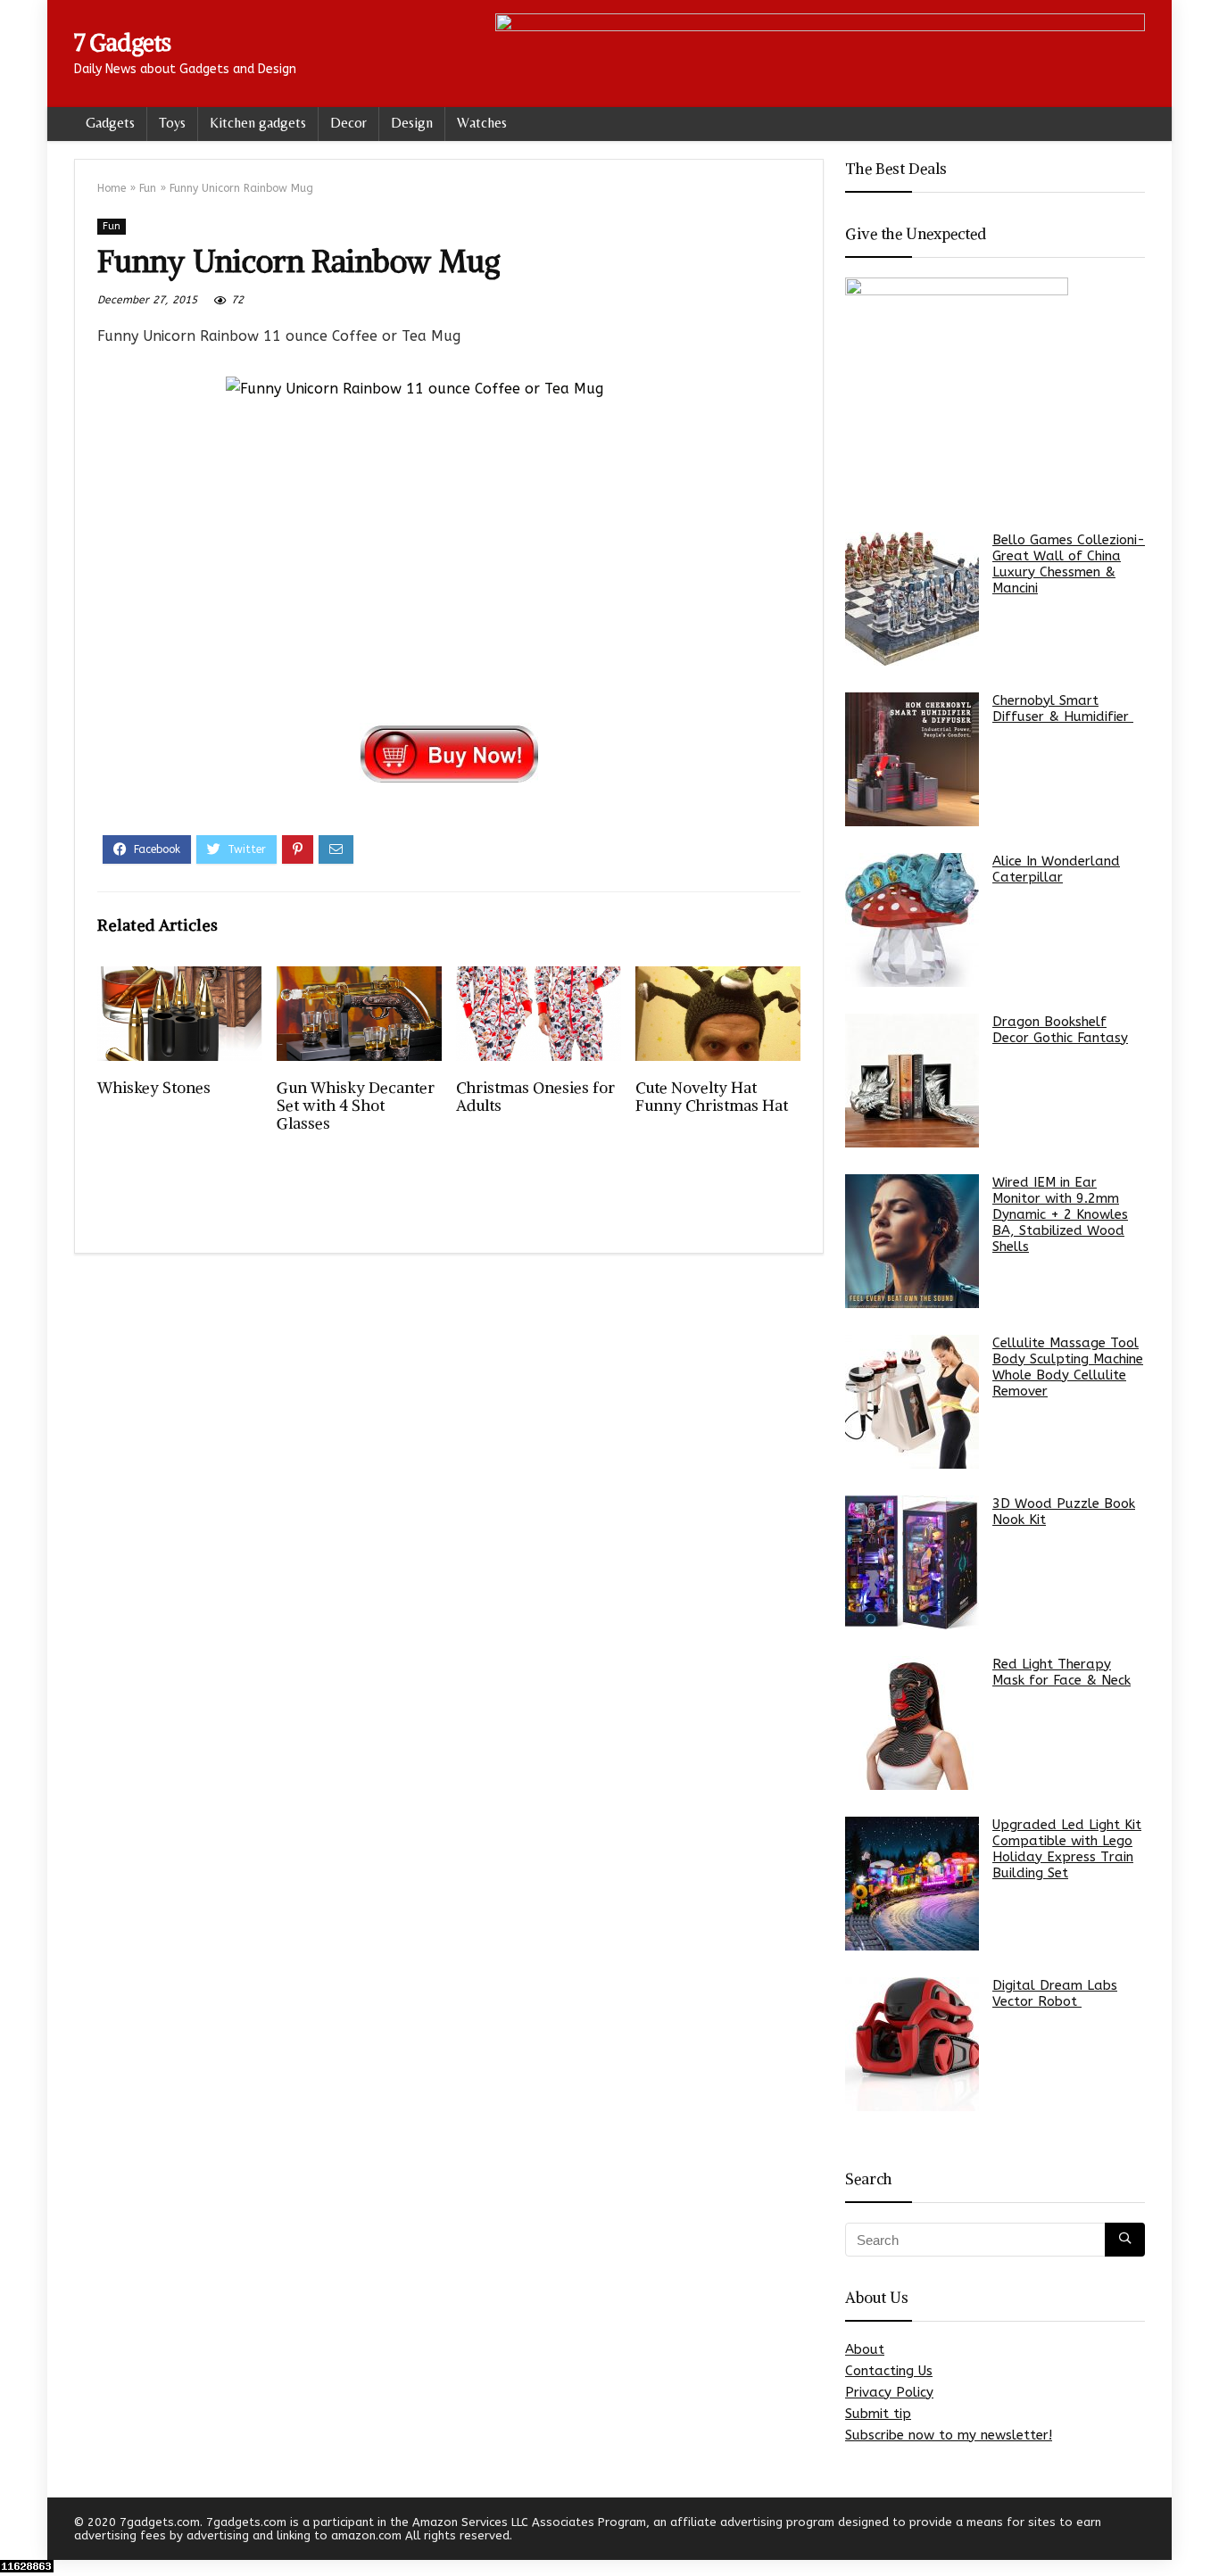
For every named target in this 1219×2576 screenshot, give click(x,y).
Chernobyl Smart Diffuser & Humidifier (1063, 708)
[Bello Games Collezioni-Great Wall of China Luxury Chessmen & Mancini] (912, 599)
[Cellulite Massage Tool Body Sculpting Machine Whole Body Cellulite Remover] (912, 1402)
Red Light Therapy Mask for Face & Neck (1061, 1672)
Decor (348, 123)
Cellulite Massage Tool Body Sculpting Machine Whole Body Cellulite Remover (1068, 1367)
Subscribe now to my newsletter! (949, 2435)
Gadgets (110, 123)
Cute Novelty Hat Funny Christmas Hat (712, 1097)
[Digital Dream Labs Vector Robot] (912, 2044)
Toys (172, 123)
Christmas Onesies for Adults (535, 1097)
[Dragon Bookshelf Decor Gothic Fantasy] (912, 1081)
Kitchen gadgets (258, 123)
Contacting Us (889, 2371)
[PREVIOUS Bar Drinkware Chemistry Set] (18, 2531)
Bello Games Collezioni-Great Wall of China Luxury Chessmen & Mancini (1069, 564)
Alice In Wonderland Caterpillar (1056, 869)
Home (112, 188)
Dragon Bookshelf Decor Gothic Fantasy (1060, 1030)
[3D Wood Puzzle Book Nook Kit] (912, 1562)
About (865, 2349)
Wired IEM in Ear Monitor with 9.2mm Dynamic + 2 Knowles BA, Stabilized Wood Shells (1060, 1214)
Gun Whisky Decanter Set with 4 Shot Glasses (356, 1106)
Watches (482, 123)
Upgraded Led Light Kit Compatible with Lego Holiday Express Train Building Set (1067, 1849)
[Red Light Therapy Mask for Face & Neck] (912, 1723)
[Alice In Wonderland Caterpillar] (912, 920)
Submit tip (878, 2414)
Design (412, 123)
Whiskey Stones (154, 1088)
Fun (148, 188)
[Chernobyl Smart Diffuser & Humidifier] (912, 759)
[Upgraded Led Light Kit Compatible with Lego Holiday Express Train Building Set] (912, 1884)
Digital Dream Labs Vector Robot (1055, 1993)
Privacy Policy (889, 2392)
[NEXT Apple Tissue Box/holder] (1201, 2531)
